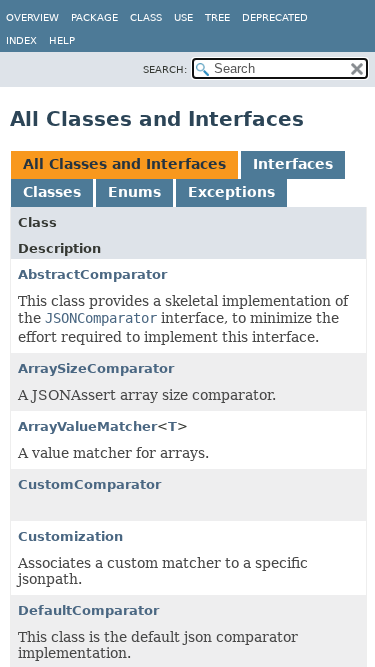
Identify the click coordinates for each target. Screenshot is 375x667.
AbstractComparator (92, 274)
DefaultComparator (88, 610)
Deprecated (275, 17)
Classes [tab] (52, 192)
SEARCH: (165, 69)
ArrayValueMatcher (87, 426)
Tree (217, 17)
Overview (32, 17)
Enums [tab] (134, 192)
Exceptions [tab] (231, 192)
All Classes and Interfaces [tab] (124, 164)
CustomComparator (89, 484)
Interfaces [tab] (293, 164)
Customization (70, 536)
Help (62, 40)
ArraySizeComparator (96, 368)
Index (21, 40)
